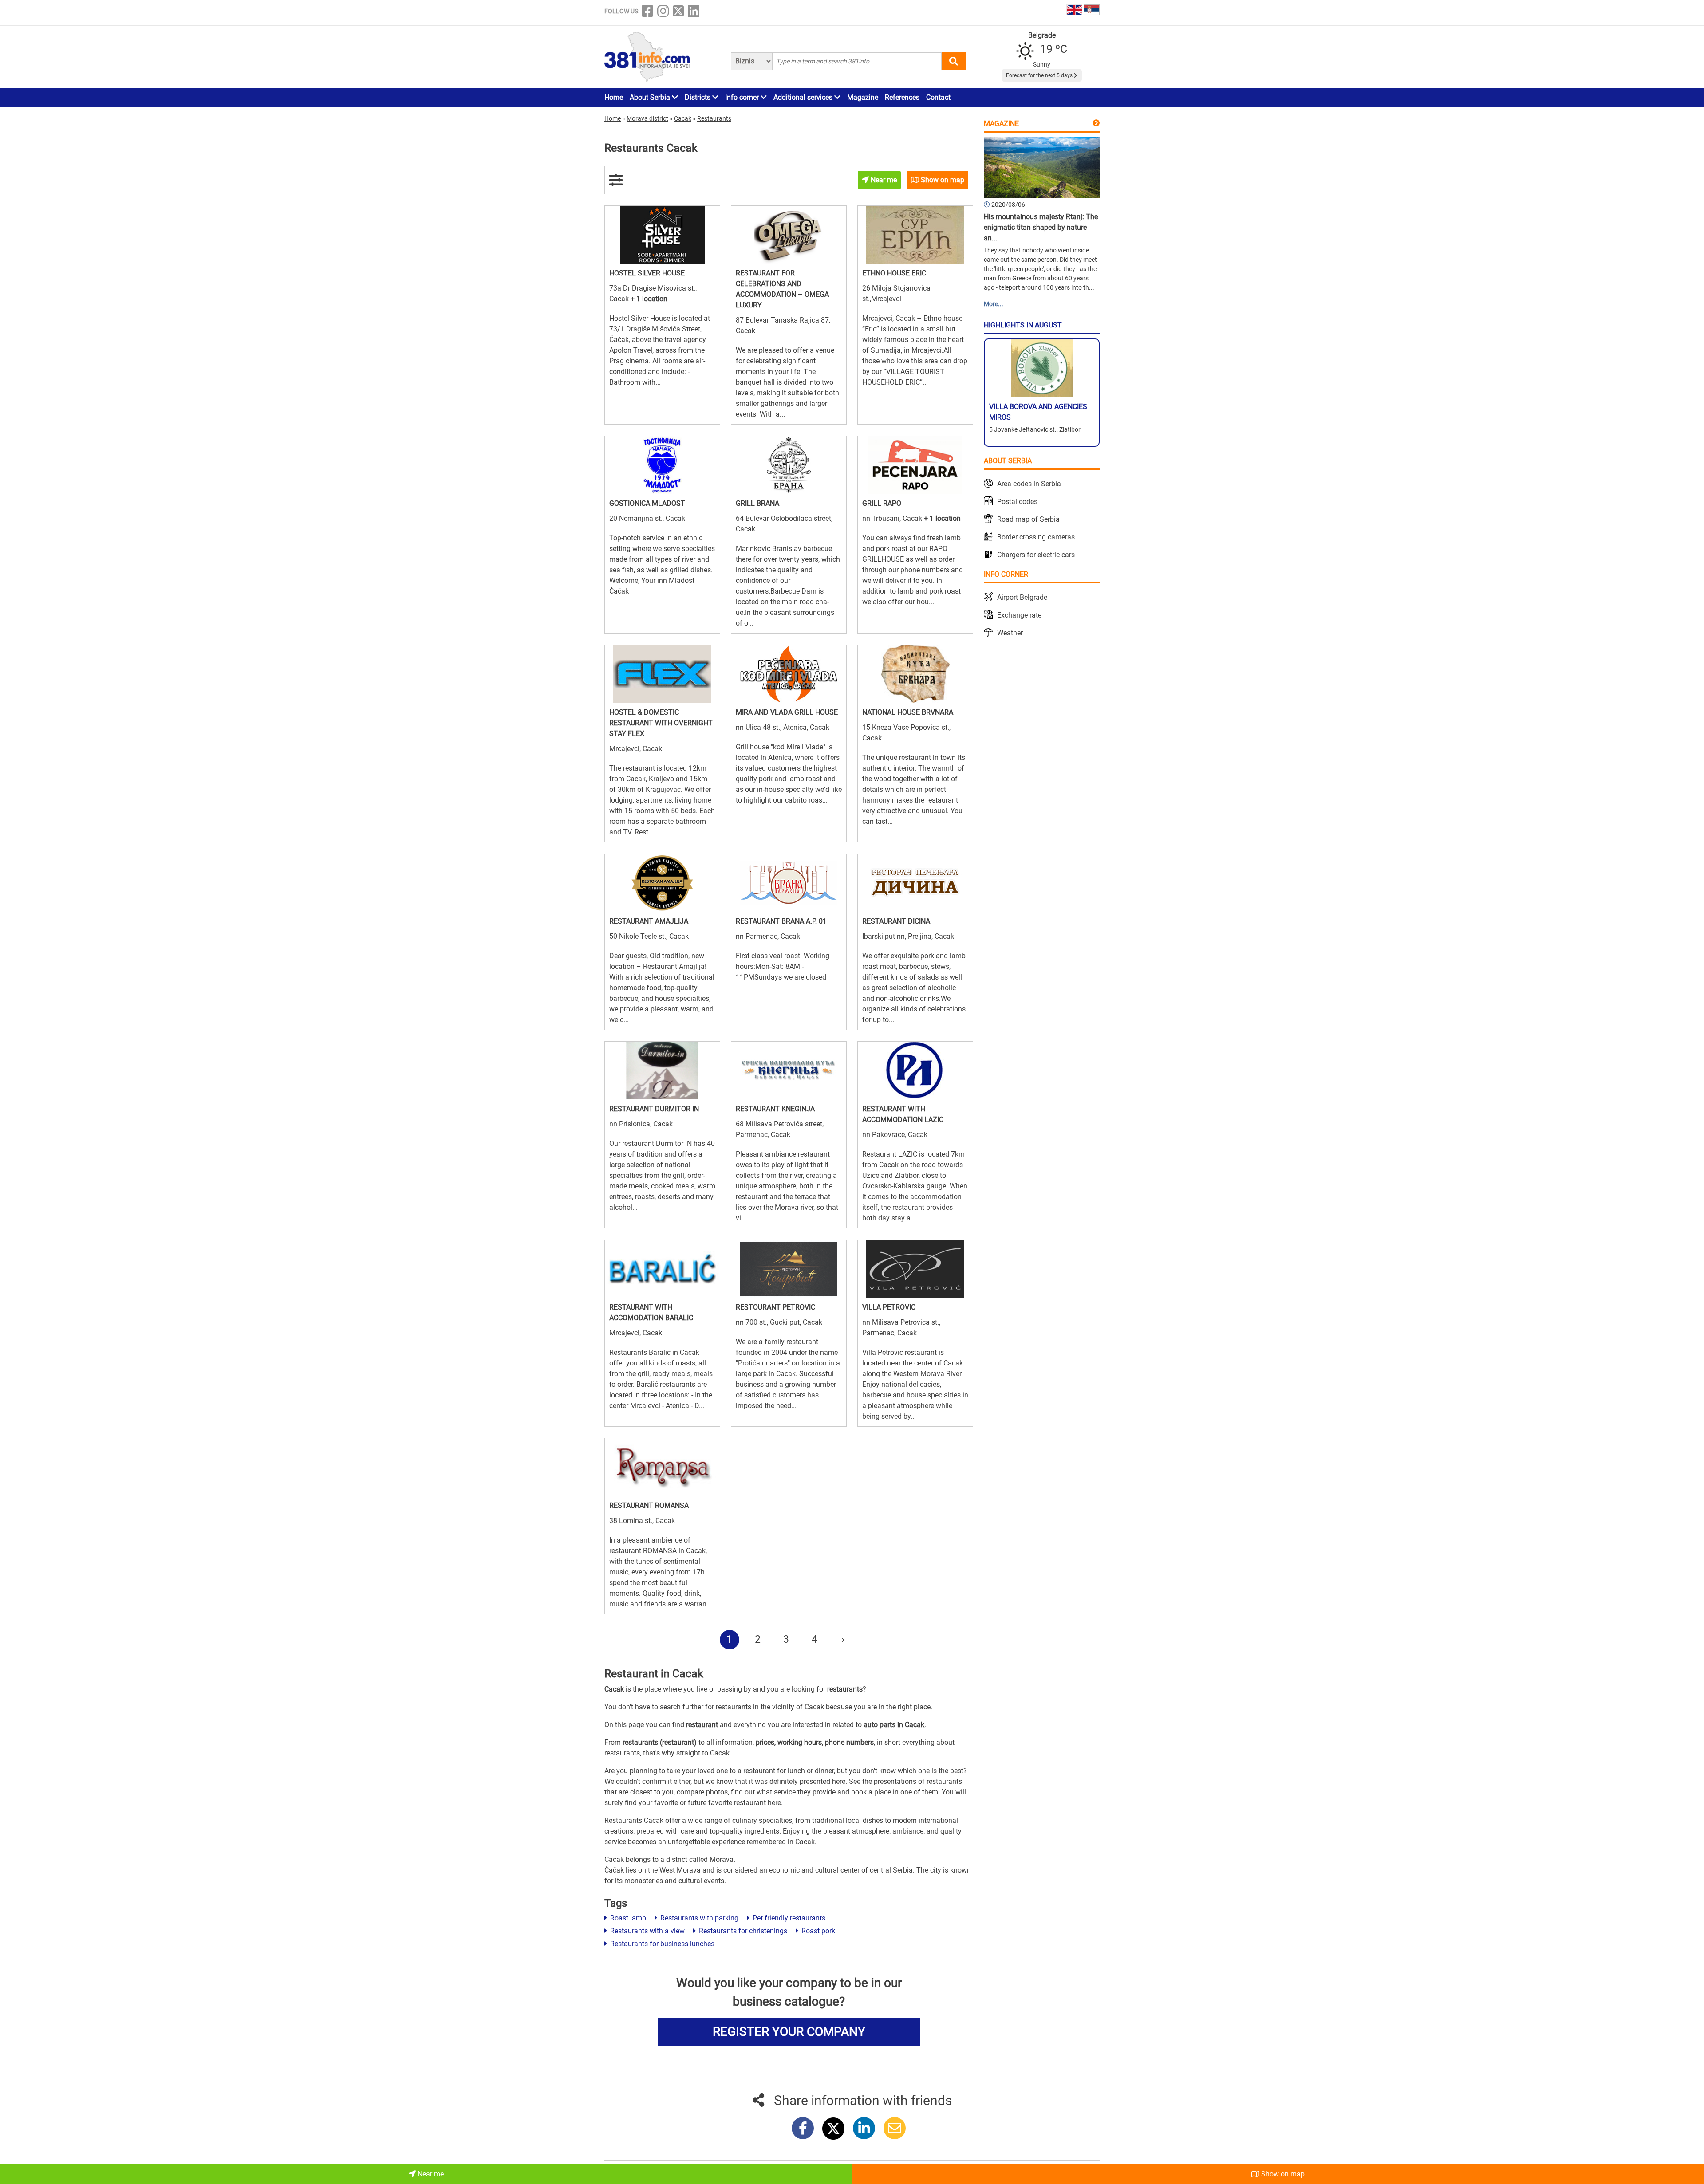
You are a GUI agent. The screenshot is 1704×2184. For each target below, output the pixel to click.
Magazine (863, 97)
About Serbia (651, 97)
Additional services (804, 97)
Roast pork (817, 1931)
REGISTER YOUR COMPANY (789, 2032)
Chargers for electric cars (1036, 555)
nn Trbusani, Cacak (893, 518)
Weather (1010, 633)
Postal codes (1017, 502)
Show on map (1282, 2174)
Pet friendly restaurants (788, 1918)
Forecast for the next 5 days (1040, 75)
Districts (698, 97)
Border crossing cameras (1036, 537)
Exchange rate (1019, 615)
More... (994, 304)
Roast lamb (627, 1918)
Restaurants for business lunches (661, 1944)
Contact (938, 97)
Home (614, 97)
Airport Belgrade (1022, 597)
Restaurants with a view (647, 1931)
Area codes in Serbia (1029, 484)
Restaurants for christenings (742, 1931)
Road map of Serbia (1028, 519)
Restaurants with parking (698, 1918)
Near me (430, 2174)
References (902, 97)
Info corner (743, 97)
